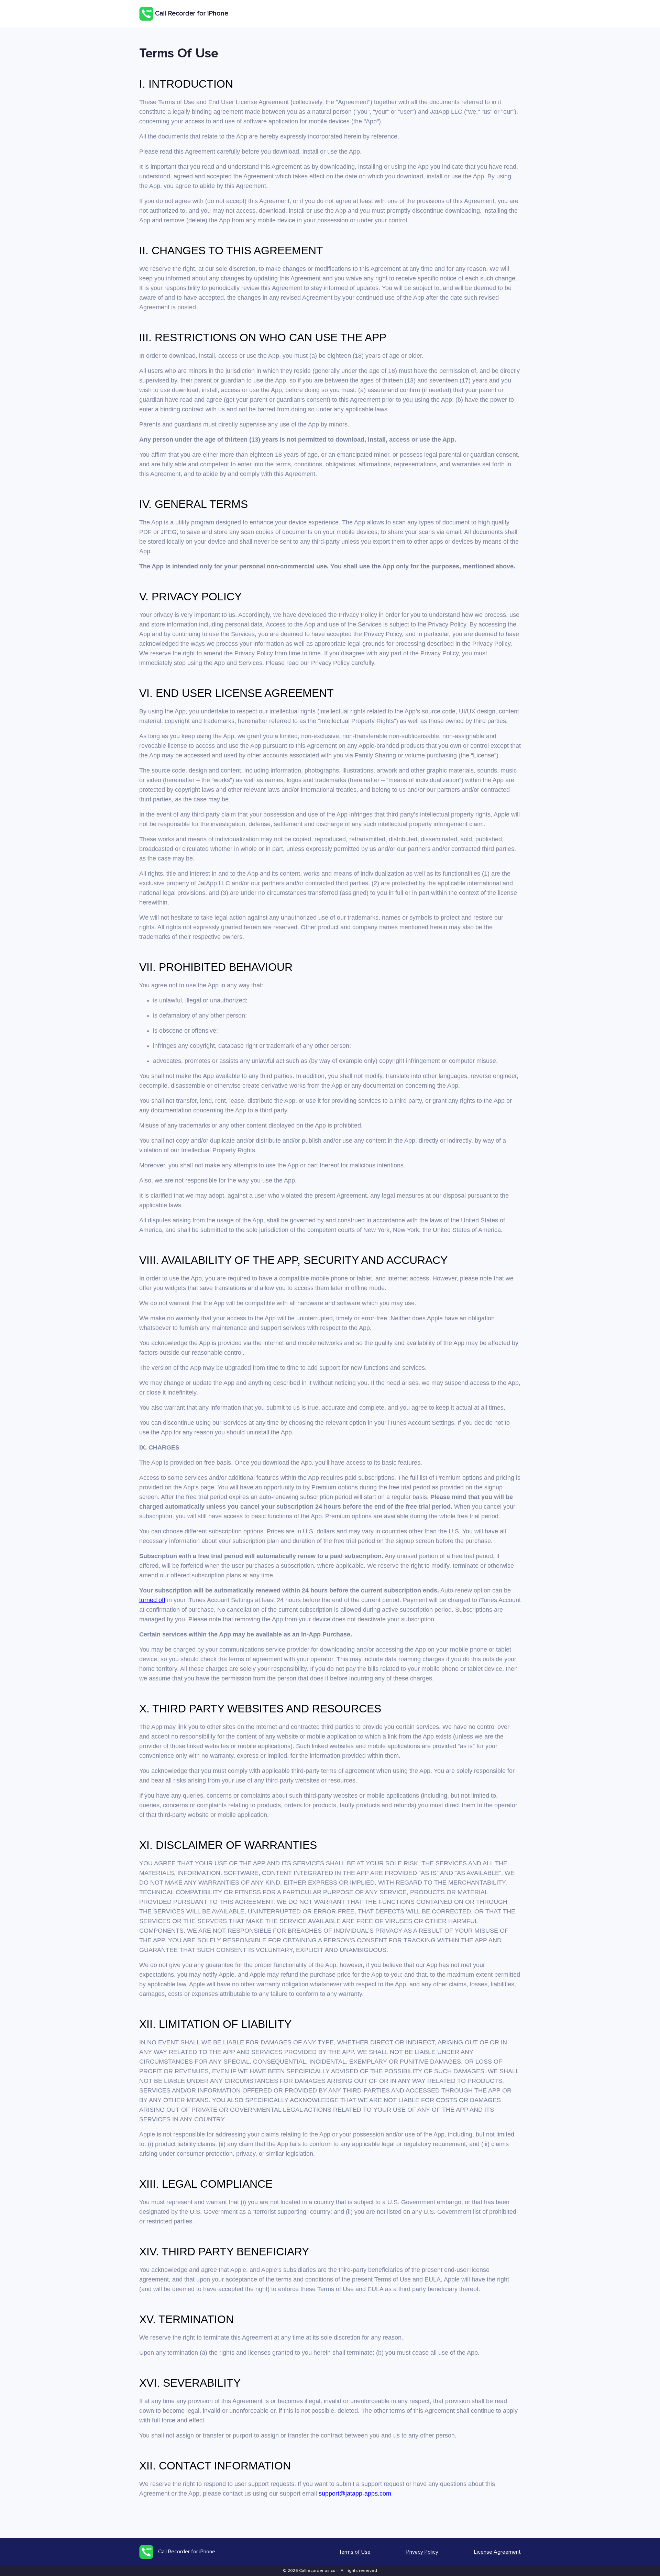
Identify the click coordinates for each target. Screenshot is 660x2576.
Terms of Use (355, 2552)
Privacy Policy (422, 2552)
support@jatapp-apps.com (355, 2494)
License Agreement (497, 2552)
